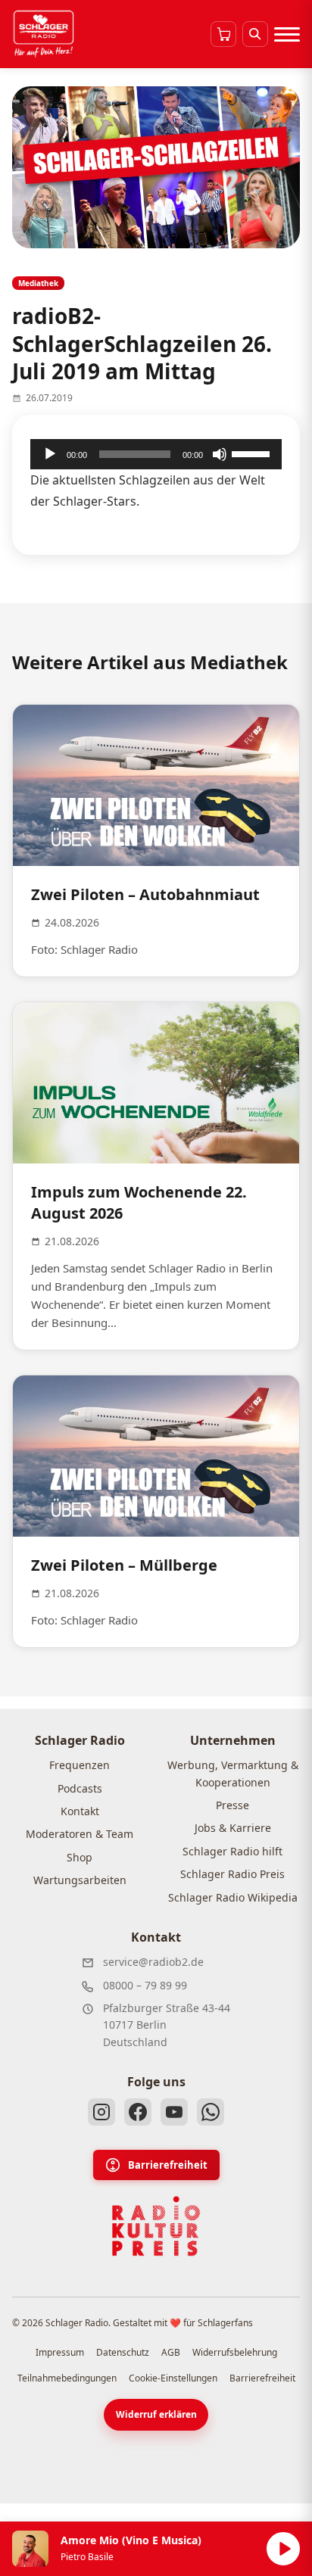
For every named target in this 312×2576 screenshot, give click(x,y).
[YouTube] (174, 2112)
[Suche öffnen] (255, 34)
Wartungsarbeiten (80, 1880)
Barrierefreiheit (168, 2165)
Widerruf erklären (156, 2414)
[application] (156, 454)
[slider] (253, 453)
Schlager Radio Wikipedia (233, 1897)
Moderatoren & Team (80, 1834)
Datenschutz (123, 2352)
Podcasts (80, 1788)
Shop (80, 1857)
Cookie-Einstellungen (173, 2378)
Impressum (60, 2352)
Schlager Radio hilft (232, 1851)
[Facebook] (138, 2112)
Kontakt (80, 1811)
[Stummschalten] (220, 454)
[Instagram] (101, 2112)
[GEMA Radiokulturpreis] (156, 2226)
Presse (232, 1805)
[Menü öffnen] (287, 34)
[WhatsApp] (211, 2112)
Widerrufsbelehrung (235, 2352)
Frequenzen (80, 1765)
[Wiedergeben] (50, 454)
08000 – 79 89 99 (145, 1985)
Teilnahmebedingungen (67, 2378)
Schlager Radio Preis (232, 1874)
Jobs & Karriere (233, 1828)
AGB (171, 2352)
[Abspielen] (283, 2549)
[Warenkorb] (223, 34)
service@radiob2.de (153, 1962)
